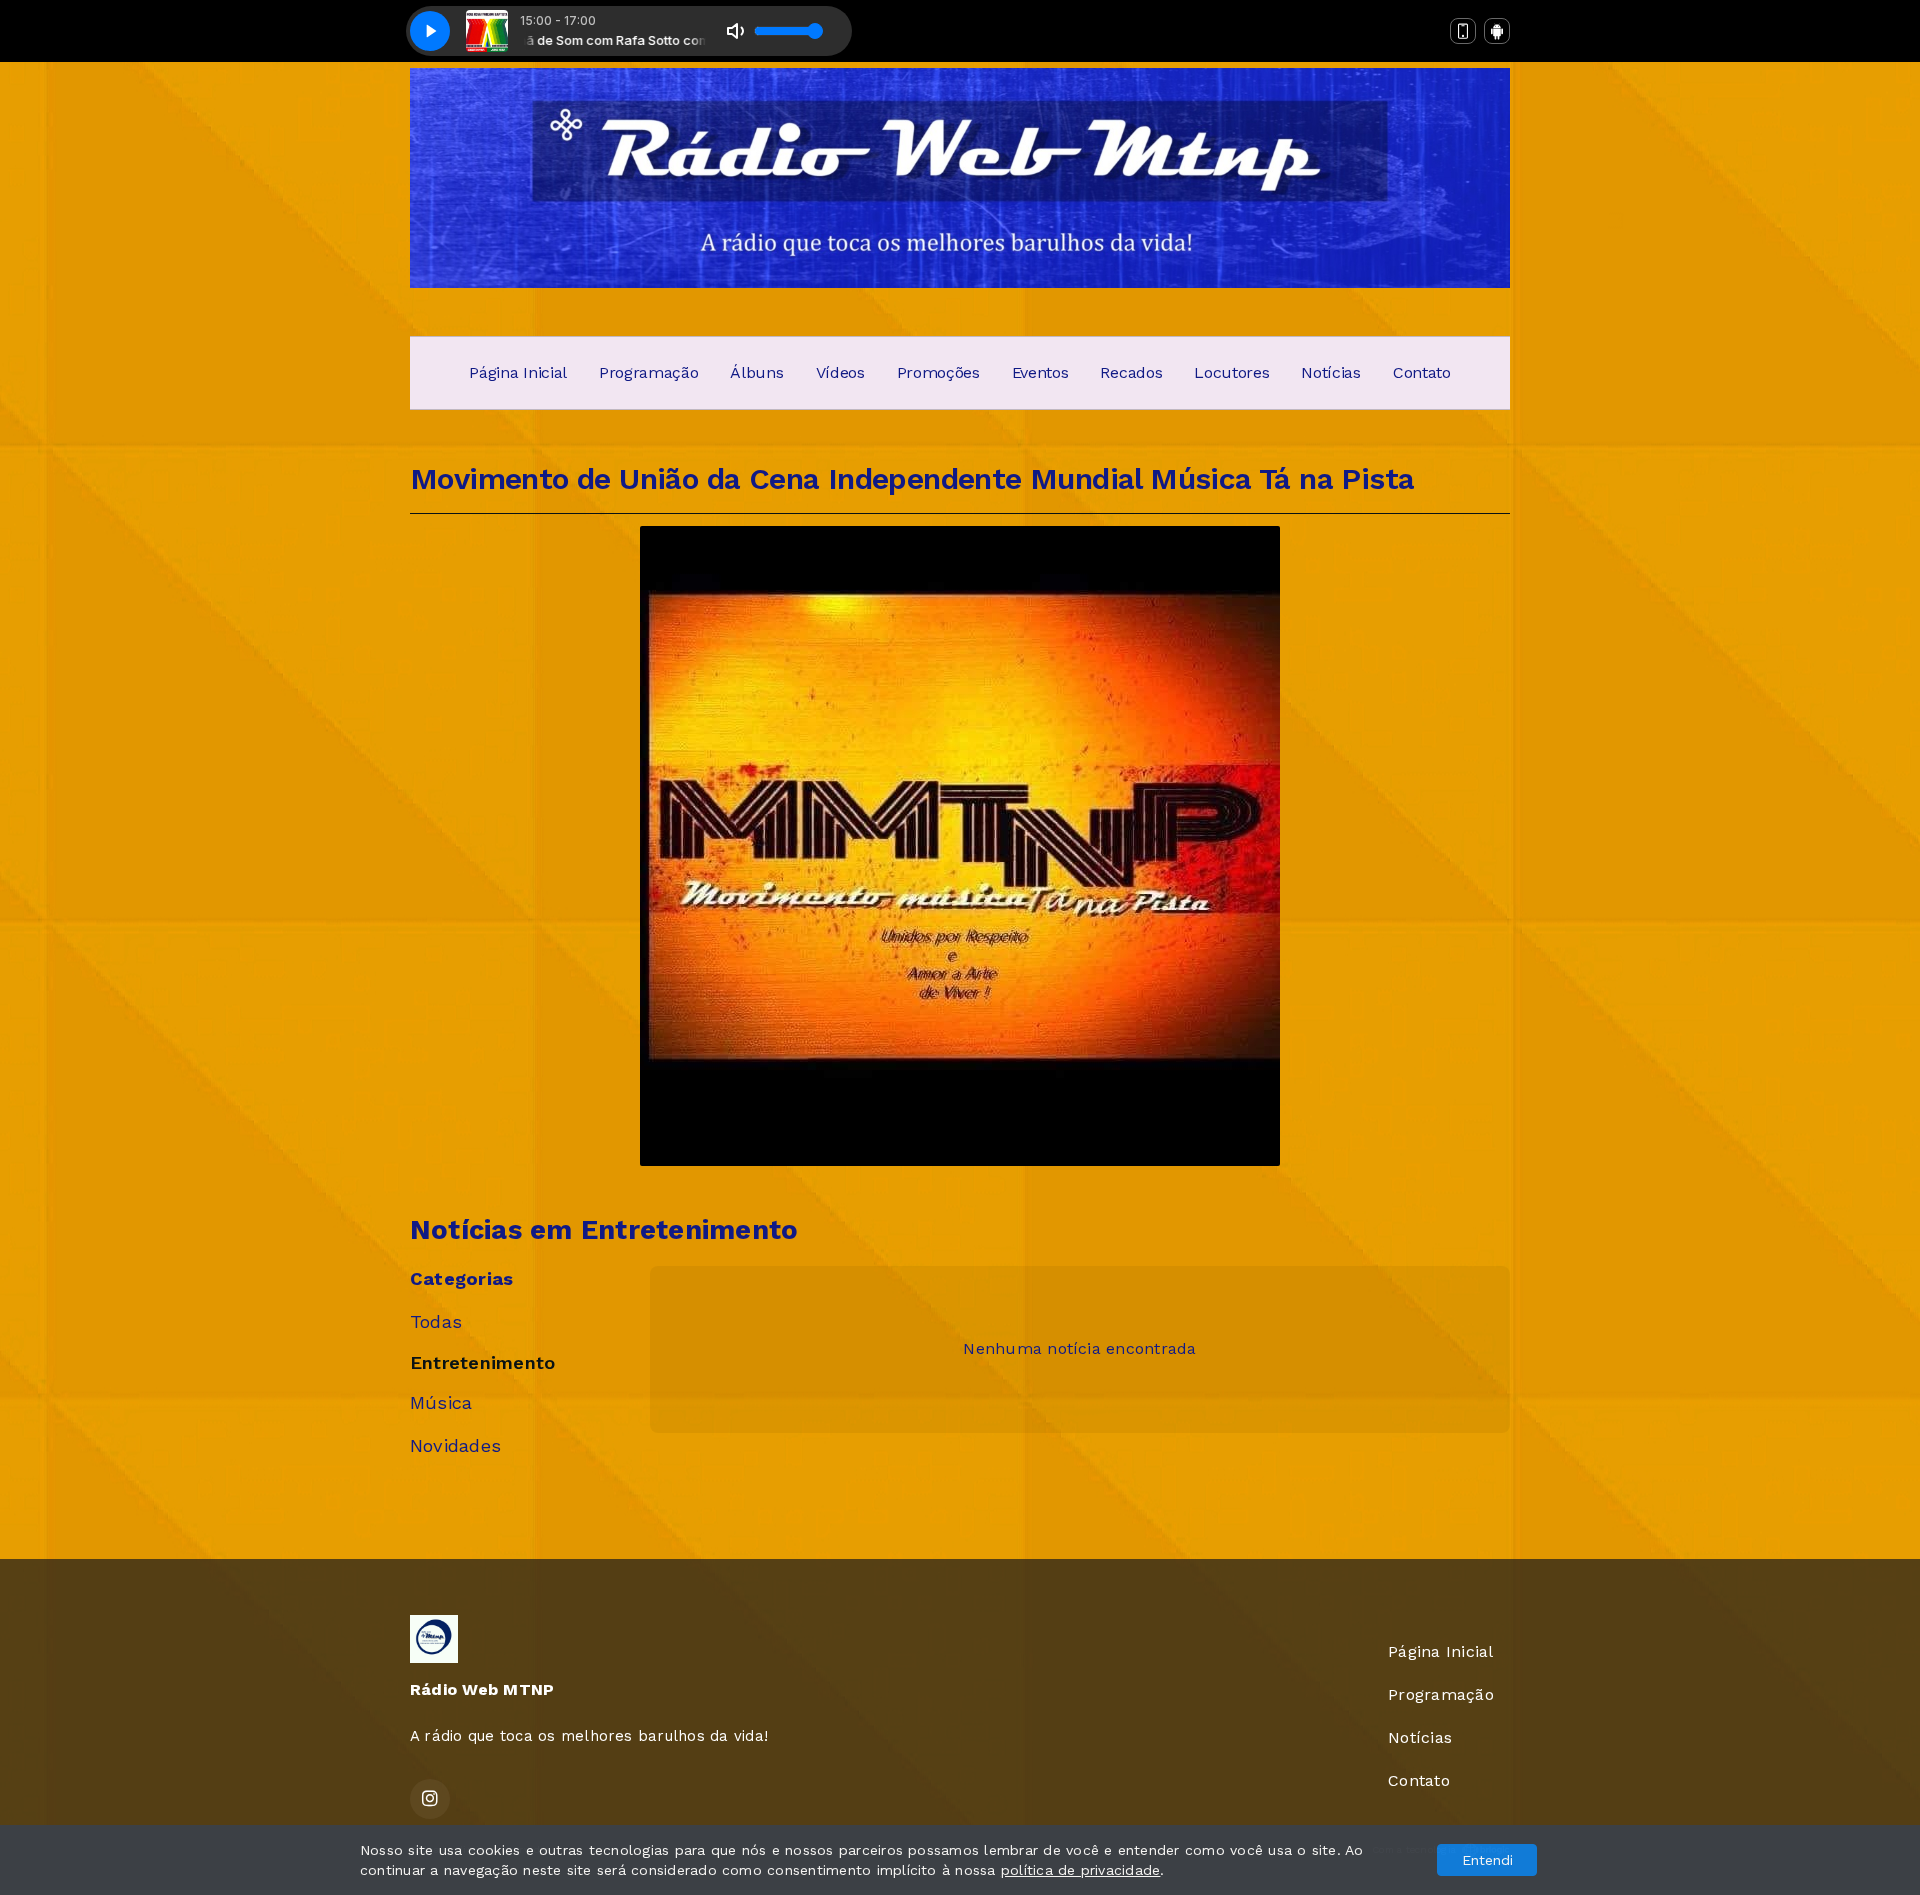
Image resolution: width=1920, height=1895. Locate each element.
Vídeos (840, 372)
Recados (1131, 372)
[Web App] (1463, 31)
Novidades (455, 1445)
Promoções (938, 372)
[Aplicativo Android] (1497, 31)
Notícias (1330, 372)
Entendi (1487, 1860)
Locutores (1231, 372)
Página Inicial (518, 372)
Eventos (1040, 372)
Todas (436, 1321)
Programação (648, 372)
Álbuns (756, 372)
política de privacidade (1081, 1870)
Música (441, 1402)
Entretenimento (482, 1362)
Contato (1422, 372)
